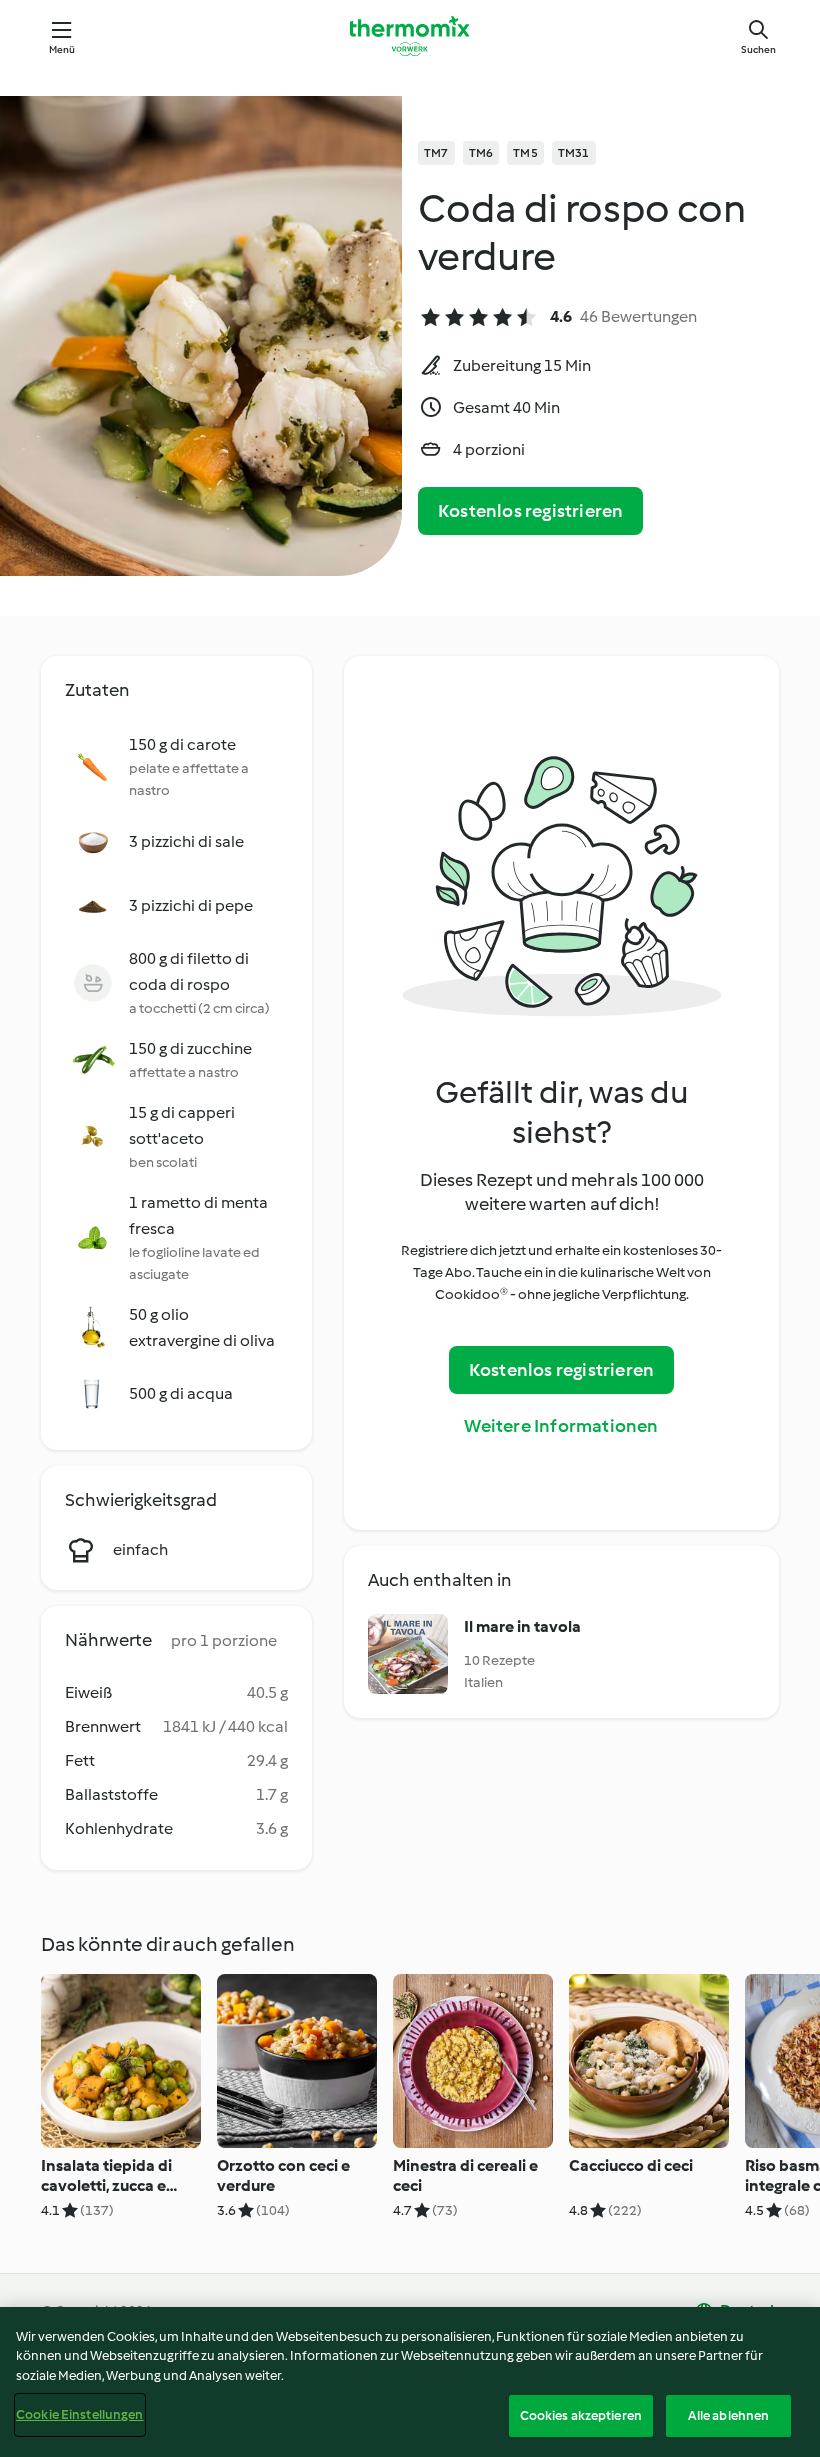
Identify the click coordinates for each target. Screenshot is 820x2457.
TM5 (525, 153)
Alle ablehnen (729, 2415)
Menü (62, 49)
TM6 (481, 153)
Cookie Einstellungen (80, 2414)
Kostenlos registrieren (530, 511)
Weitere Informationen (561, 1426)
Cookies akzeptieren (581, 2415)
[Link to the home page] (410, 36)
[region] (410, 2382)
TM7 (436, 153)
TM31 (574, 153)
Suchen (758, 49)
